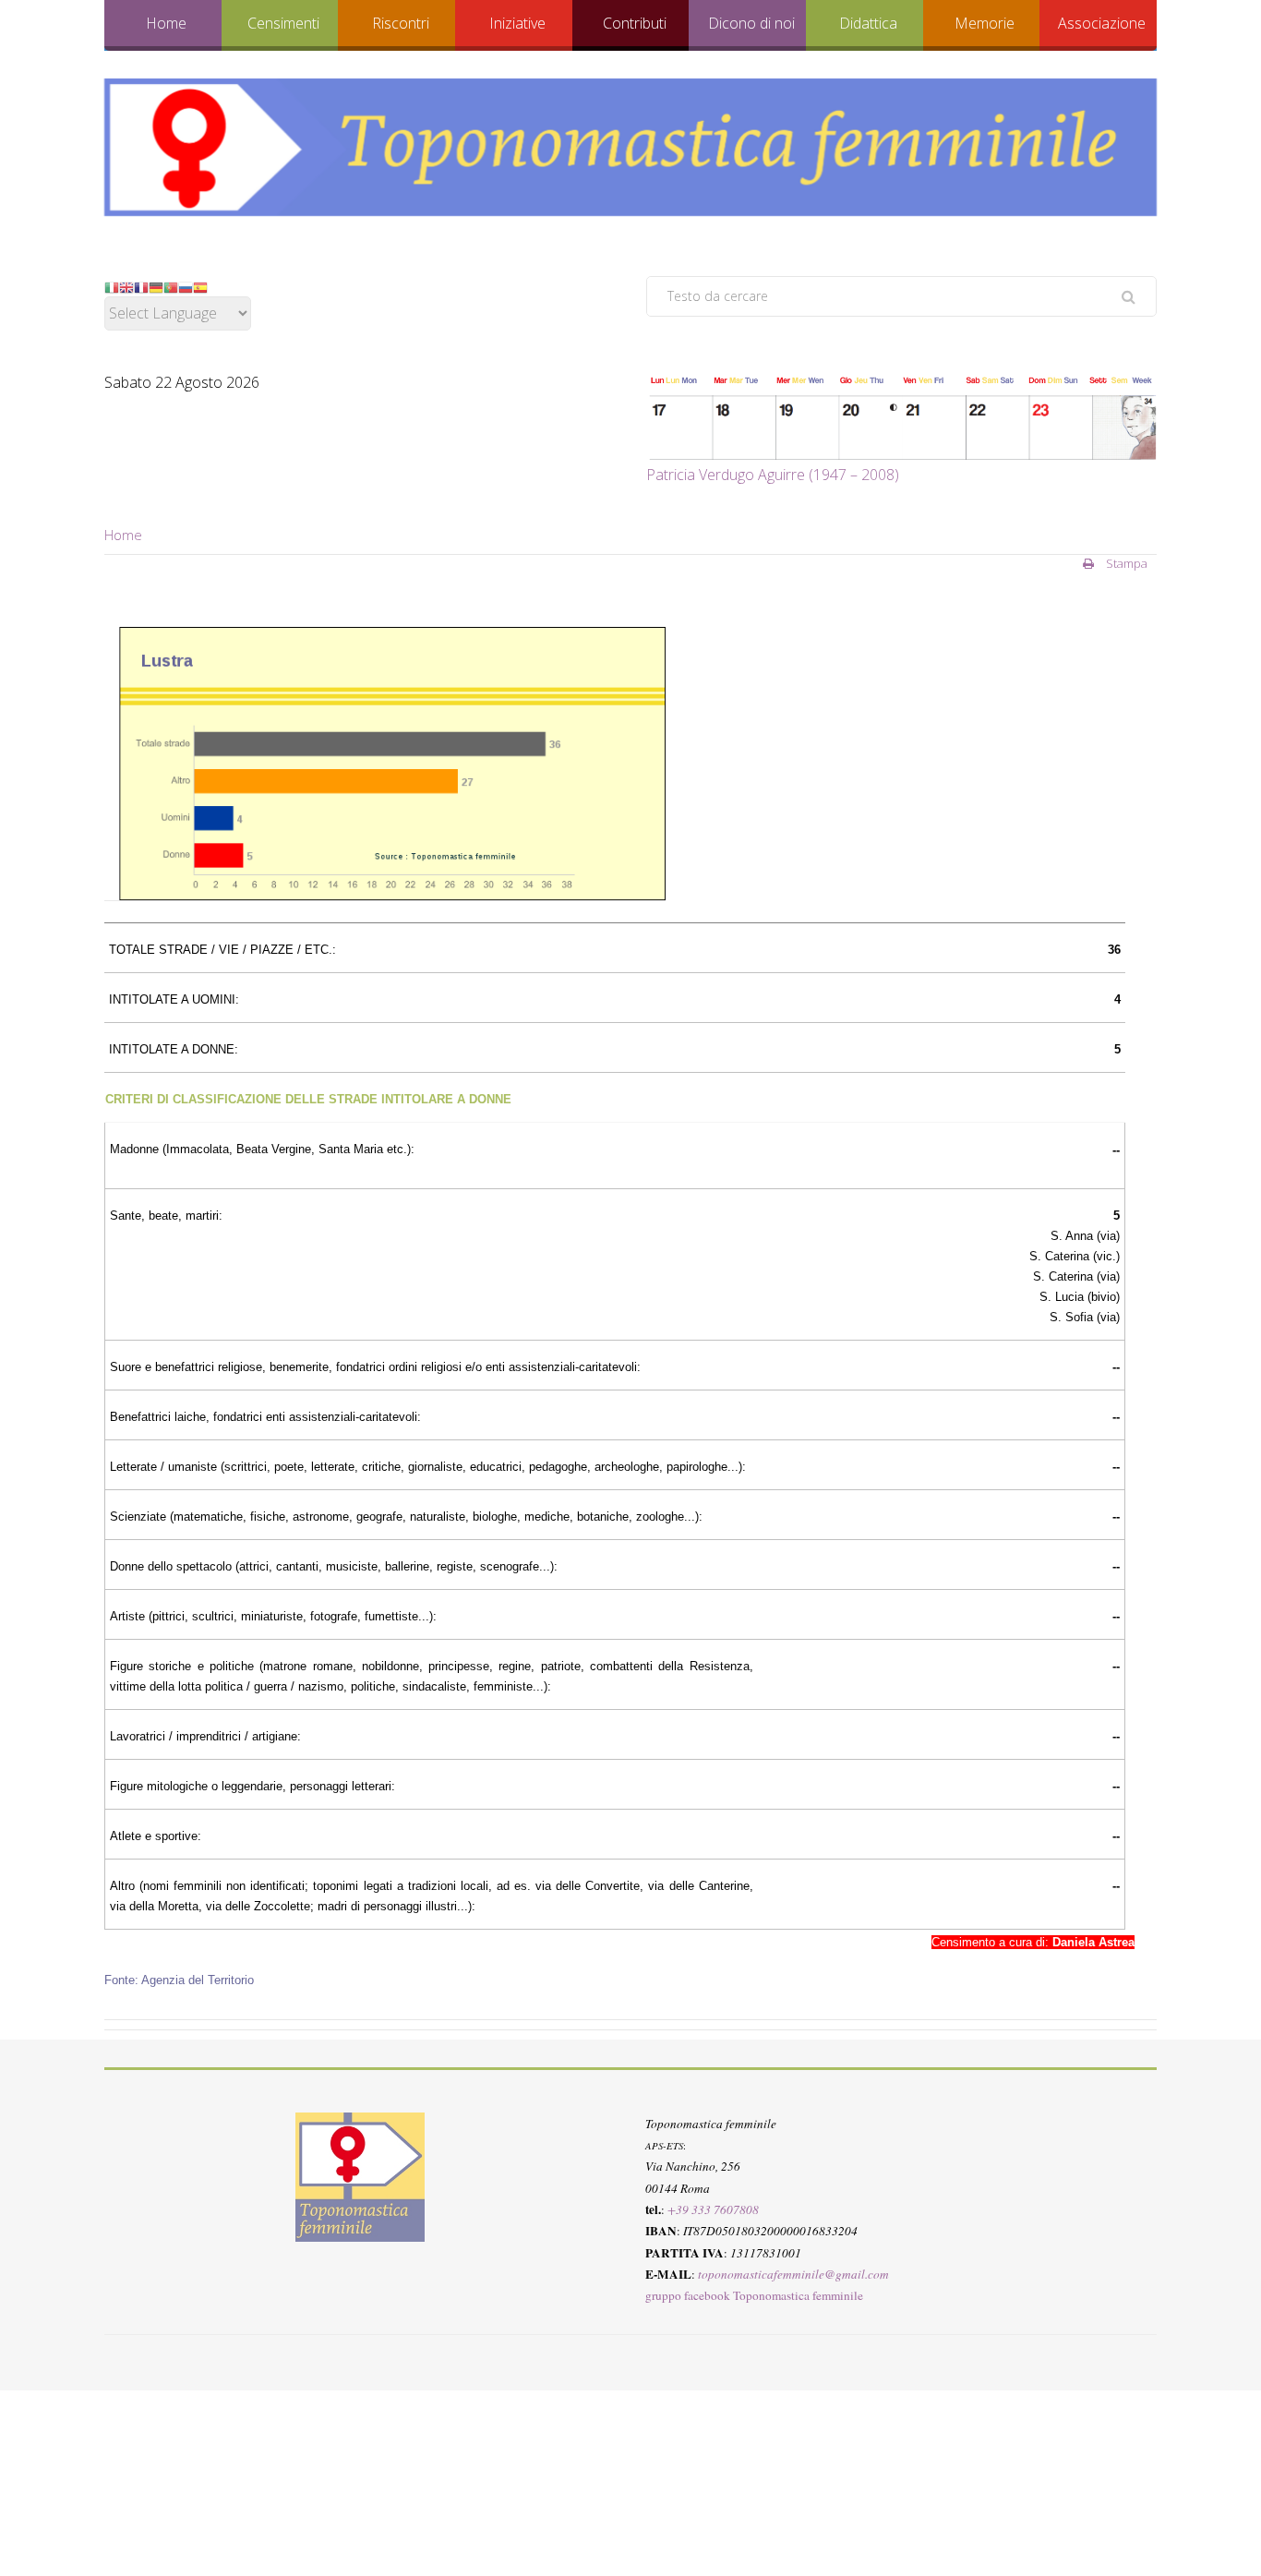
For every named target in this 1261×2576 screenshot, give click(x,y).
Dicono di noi (751, 23)
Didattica (868, 23)
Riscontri (401, 23)
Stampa (1125, 563)
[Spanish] (200, 286)
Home (166, 23)
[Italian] (112, 286)
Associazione (1102, 23)
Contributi (635, 23)
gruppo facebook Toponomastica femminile (754, 2295)
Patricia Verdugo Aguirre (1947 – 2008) (773, 475)
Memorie (985, 23)
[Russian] (186, 286)
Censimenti (283, 23)
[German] (156, 286)
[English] (126, 286)
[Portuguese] (171, 286)
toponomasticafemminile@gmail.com (793, 2273)
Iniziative (517, 23)
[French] (141, 286)
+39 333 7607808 (713, 2209)
